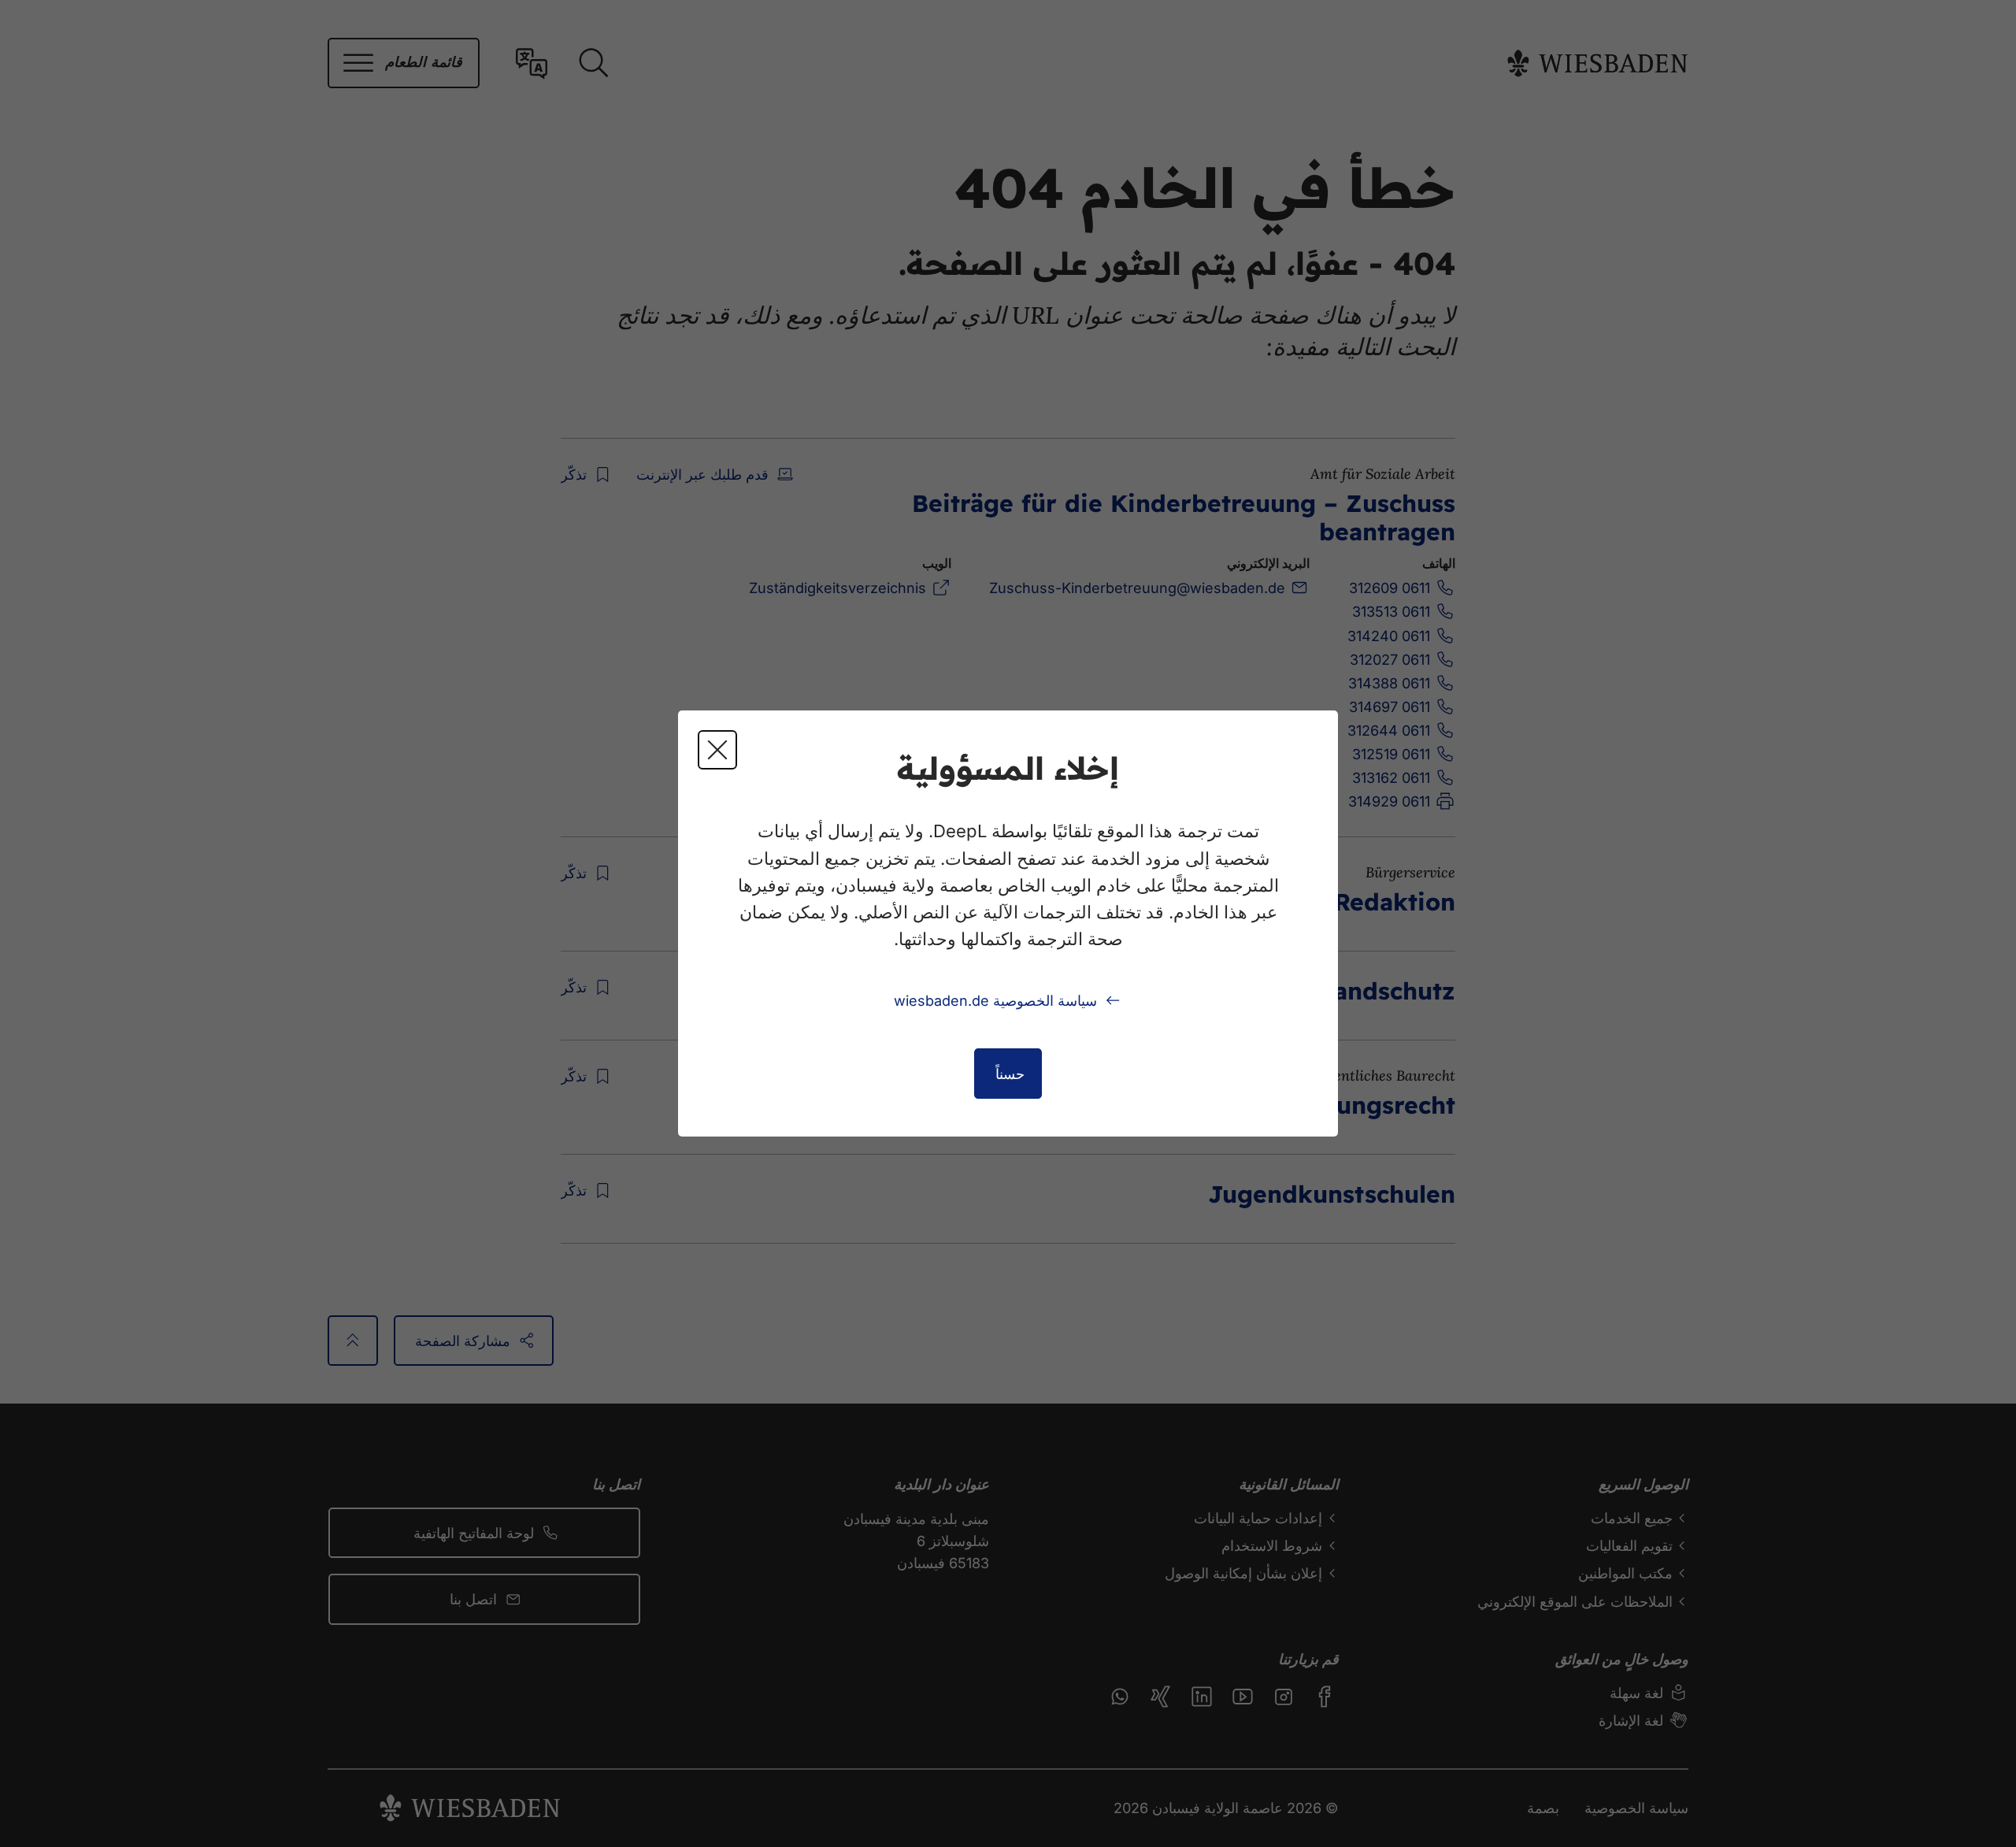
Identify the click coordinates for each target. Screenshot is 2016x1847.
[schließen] (717, 750)
